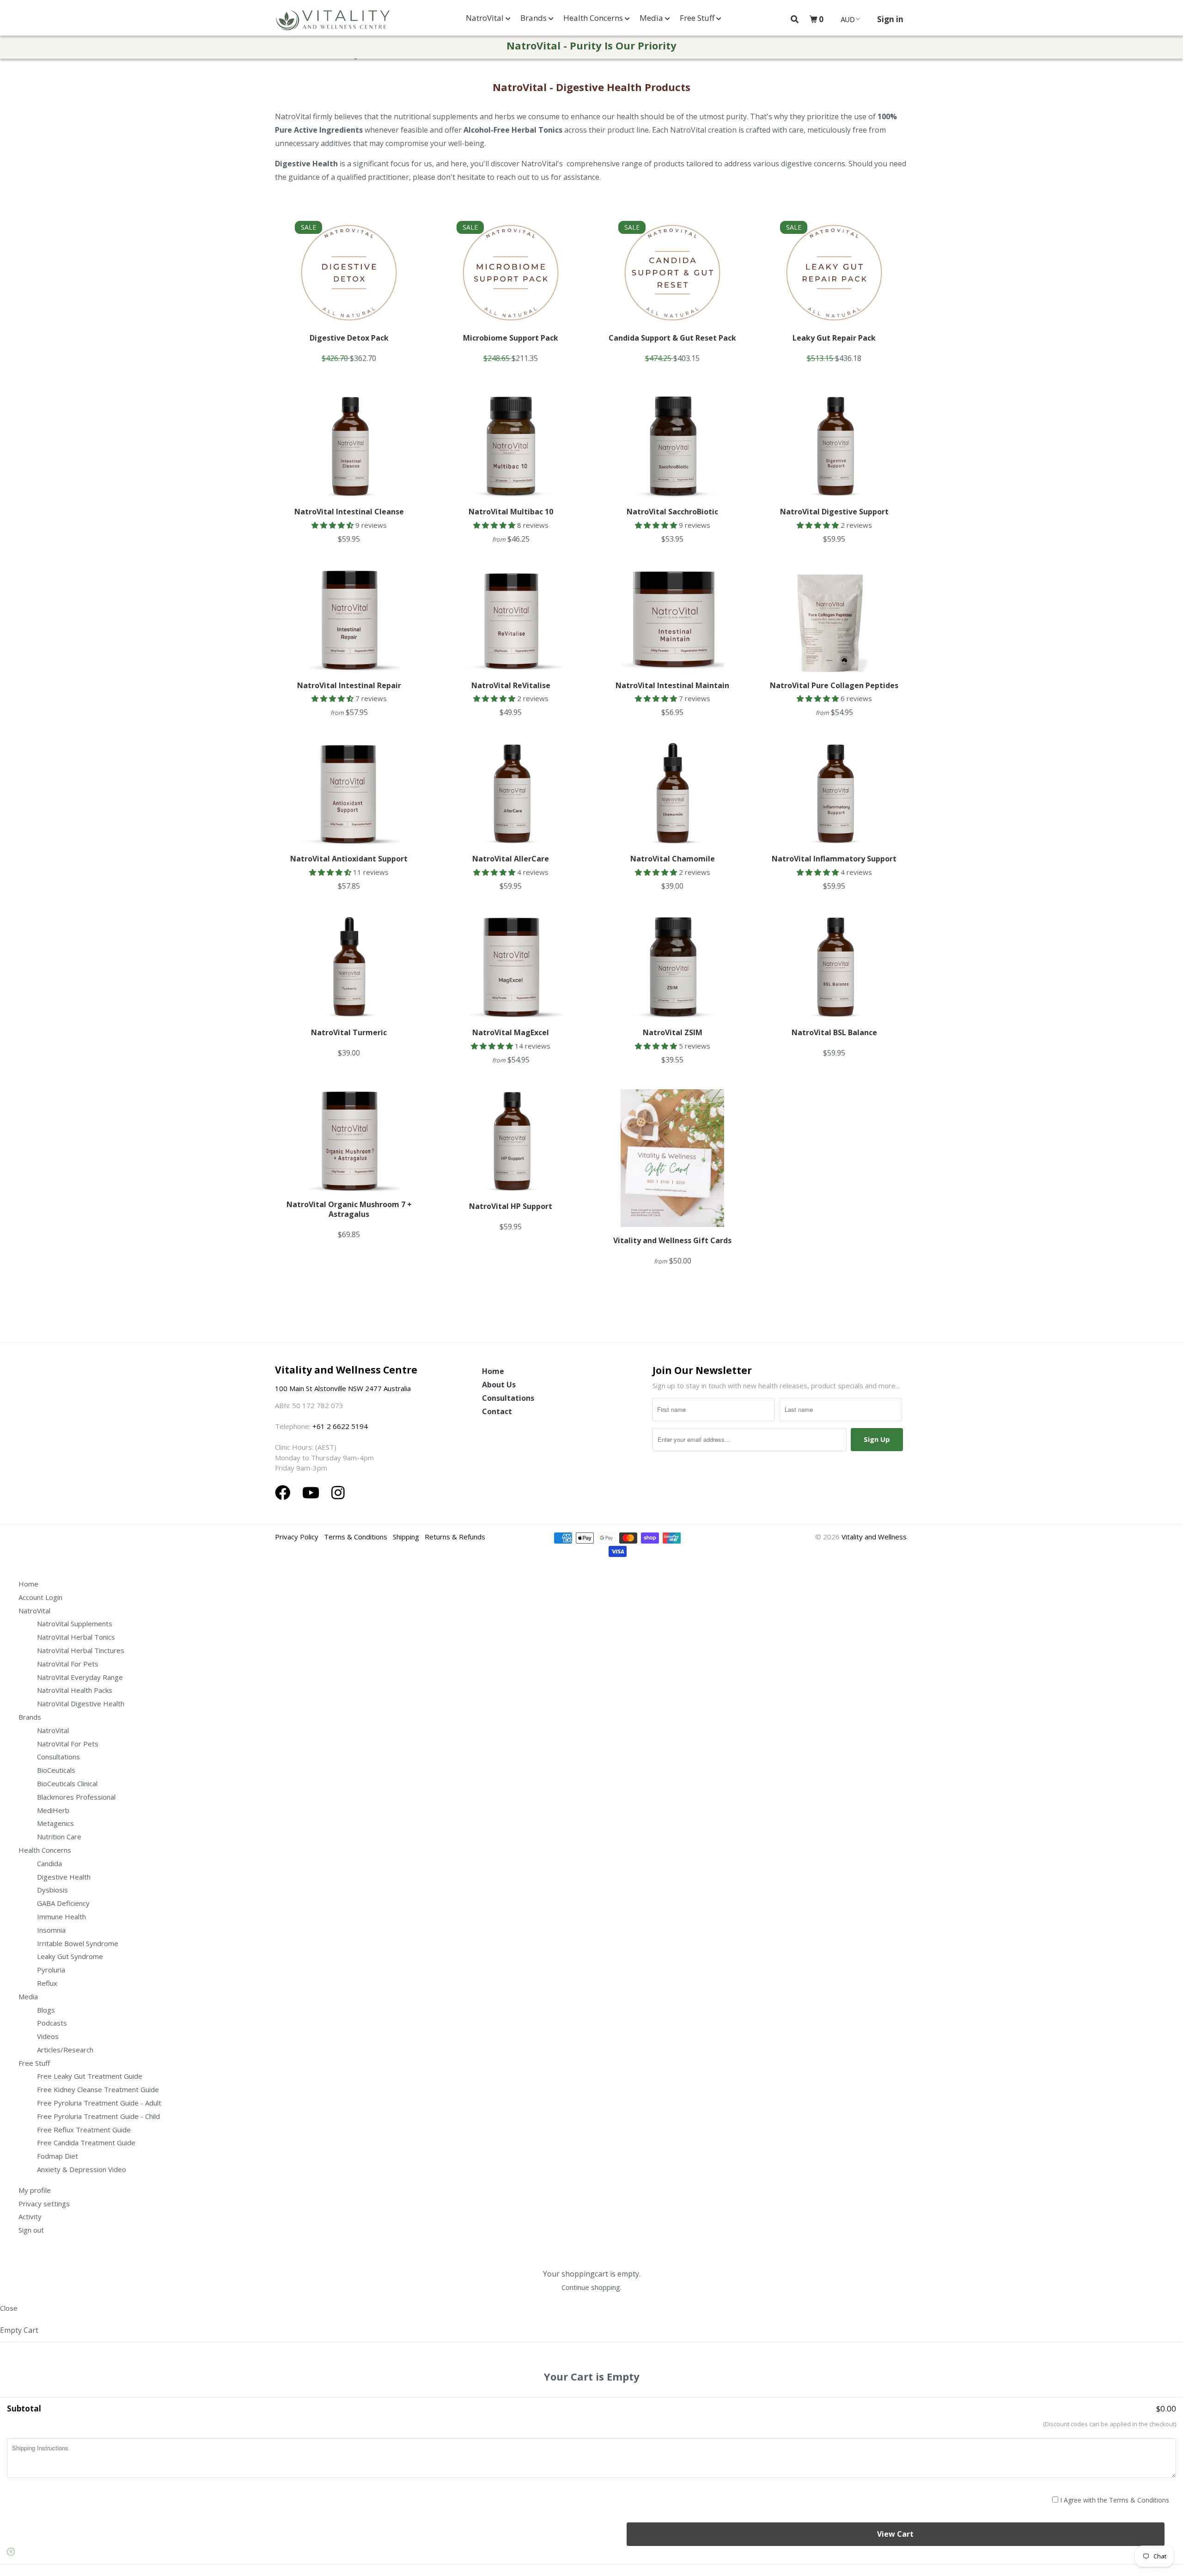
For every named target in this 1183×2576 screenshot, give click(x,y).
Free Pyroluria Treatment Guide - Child (98, 2116)
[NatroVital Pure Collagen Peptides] (834, 620)
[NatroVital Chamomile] (672, 794)
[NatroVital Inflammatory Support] (834, 794)
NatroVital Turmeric (349, 1032)
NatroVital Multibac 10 (511, 512)
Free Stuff (698, 18)
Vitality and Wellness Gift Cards (672, 1240)
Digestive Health (64, 1877)
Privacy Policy (297, 1537)
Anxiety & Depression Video (82, 2169)
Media (652, 18)
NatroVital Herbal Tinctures (81, 1650)
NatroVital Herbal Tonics (76, 1637)
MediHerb (53, 1810)
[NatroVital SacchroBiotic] (672, 446)
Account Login (40, 1597)
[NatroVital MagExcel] (511, 967)
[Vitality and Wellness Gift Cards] (672, 1158)
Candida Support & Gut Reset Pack (672, 338)
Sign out (31, 2230)
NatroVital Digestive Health (81, 1703)
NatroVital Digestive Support (834, 512)
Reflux (47, 1983)
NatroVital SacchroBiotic (672, 512)
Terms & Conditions (356, 1537)
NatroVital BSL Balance (834, 1032)
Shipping (406, 1537)
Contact (497, 1411)
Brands (534, 18)
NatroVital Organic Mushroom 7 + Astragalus (349, 1209)
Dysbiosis (52, 1890)
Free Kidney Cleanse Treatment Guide (98, 2089)
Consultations (508, 1398)
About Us (499, 1385)
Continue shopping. (591, 2287)
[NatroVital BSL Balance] (834, 967)
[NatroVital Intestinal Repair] (349, 620)
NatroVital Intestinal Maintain (672, 685)
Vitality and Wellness (874, 1537)
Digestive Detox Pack (349, 338)
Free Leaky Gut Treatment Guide (90, 2076)
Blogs (46, 2010)
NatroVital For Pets (68, 1664)
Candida (49, 1863)
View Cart (895, 2534)
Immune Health (61, 1917)
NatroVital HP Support (511, 1206)
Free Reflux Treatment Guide (84, 2130)
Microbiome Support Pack (511, 338)
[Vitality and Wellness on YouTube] (313, 1492)
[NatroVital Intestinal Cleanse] (349, 446)
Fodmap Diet (58, 2156)
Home (493, 1371)
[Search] (795, 19)
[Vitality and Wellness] (333, 20)
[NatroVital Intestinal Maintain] (672, 620)
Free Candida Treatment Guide (86, 2143)
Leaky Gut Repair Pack (834, 338)
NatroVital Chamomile (673, 859)
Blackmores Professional (76, 1797)
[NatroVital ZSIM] (672, 967)
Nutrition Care (59, 1837)
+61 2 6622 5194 (340, 1426)
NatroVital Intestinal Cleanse (349, 512)
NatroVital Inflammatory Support (834, 859)
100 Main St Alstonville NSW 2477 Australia (344, 1388)
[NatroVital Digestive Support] (834, 446)
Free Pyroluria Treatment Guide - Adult (99, 2103)
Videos (48, 2036)
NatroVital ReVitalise (511, 685)
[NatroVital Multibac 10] (511, 446)
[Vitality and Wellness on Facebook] (285, 1492)
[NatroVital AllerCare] (511, 794)
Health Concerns (594, 18)
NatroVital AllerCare (511, 859)
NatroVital (486, 18)
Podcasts (52, 2023)
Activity (30, 2216)
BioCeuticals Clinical (67, 1783)
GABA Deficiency (63, 1903)
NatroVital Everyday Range (80, 1677)
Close (9, 2308)
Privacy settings (44, 2204)
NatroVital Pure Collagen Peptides (834, 685)
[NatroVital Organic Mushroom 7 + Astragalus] (349, 1141)
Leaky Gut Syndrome (70, 1956)
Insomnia (51, 1930)
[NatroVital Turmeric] (349, 967)
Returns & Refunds (455, 1537)
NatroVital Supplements (75, 1624)
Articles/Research (65, 2050)
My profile (35, 2190)
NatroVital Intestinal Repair (349, 685)
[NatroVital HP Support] (511, 1141)
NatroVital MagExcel (511, 1032)
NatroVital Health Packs (75, 1690)
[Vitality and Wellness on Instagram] (338, 1492)
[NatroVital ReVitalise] (511, 620)
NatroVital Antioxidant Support (349, 859)
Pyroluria (51, 1970)
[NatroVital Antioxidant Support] (349, 794)
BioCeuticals (56, 1770)
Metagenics (55, 1823)
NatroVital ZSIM (673, 1032)
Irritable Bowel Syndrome (78, 1943)
